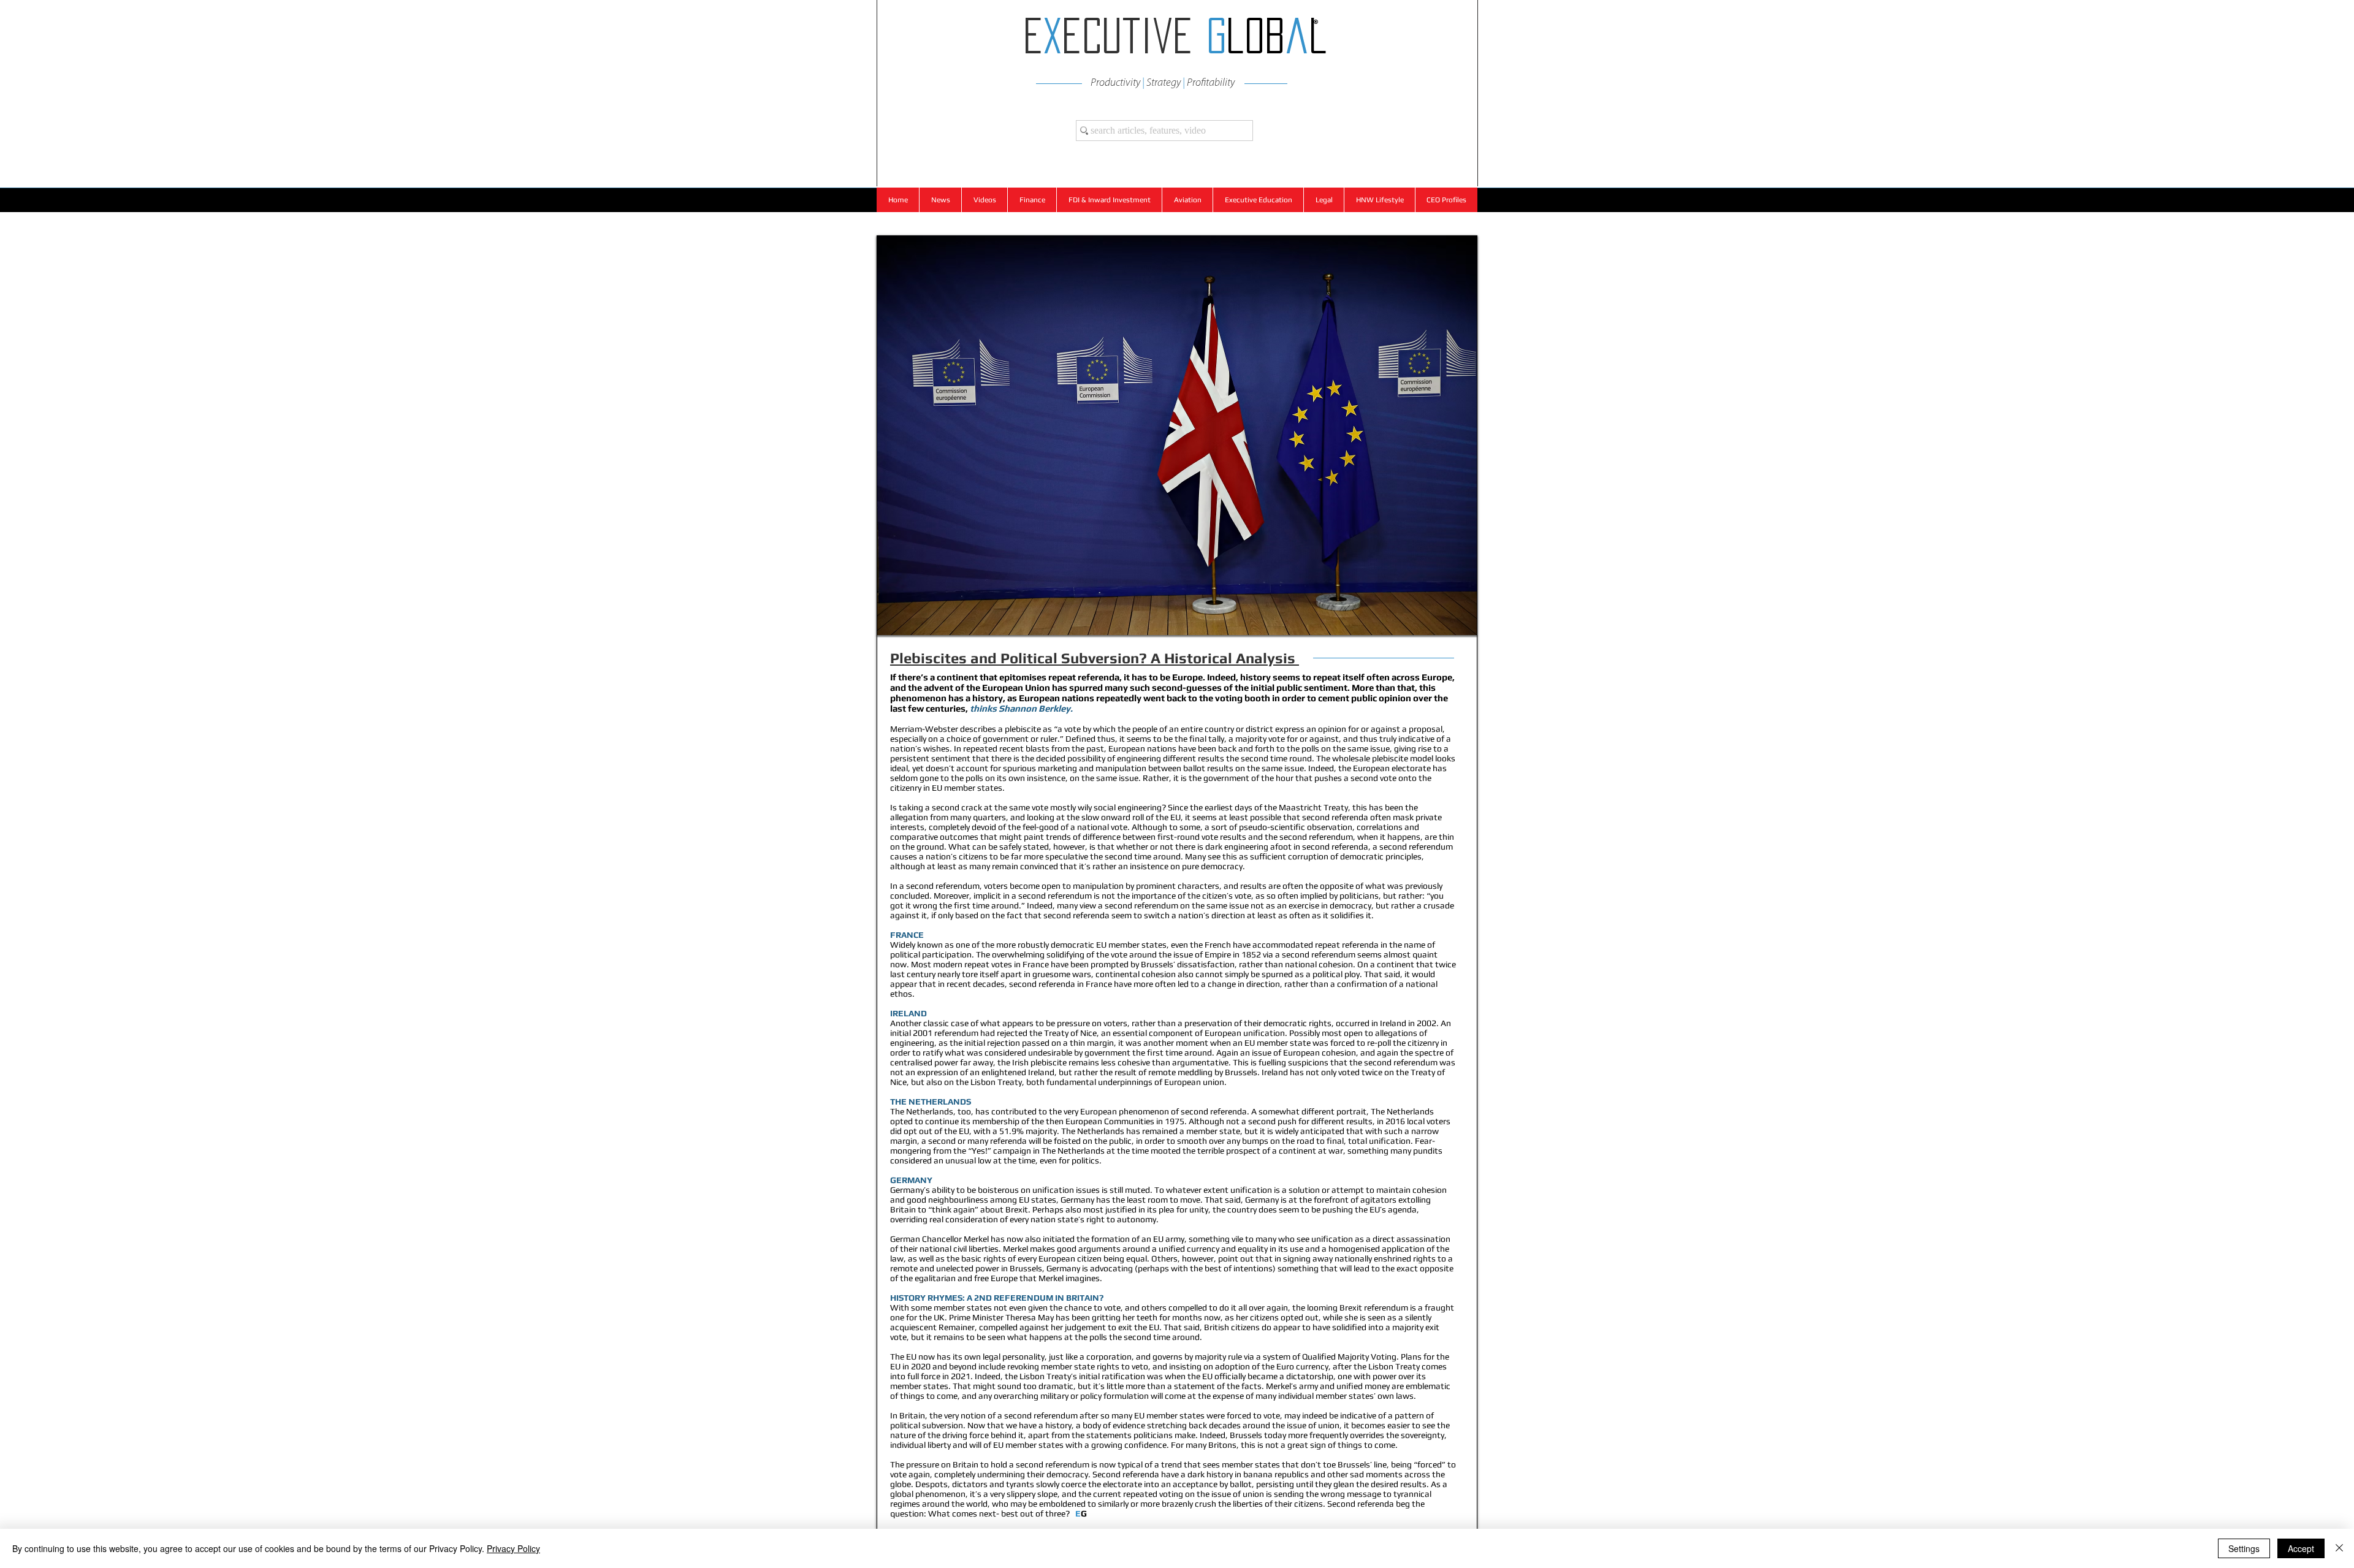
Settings (2244, 1548)
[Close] (2339, 1548)
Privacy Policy (513, 1548)
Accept (2301, 1548)
